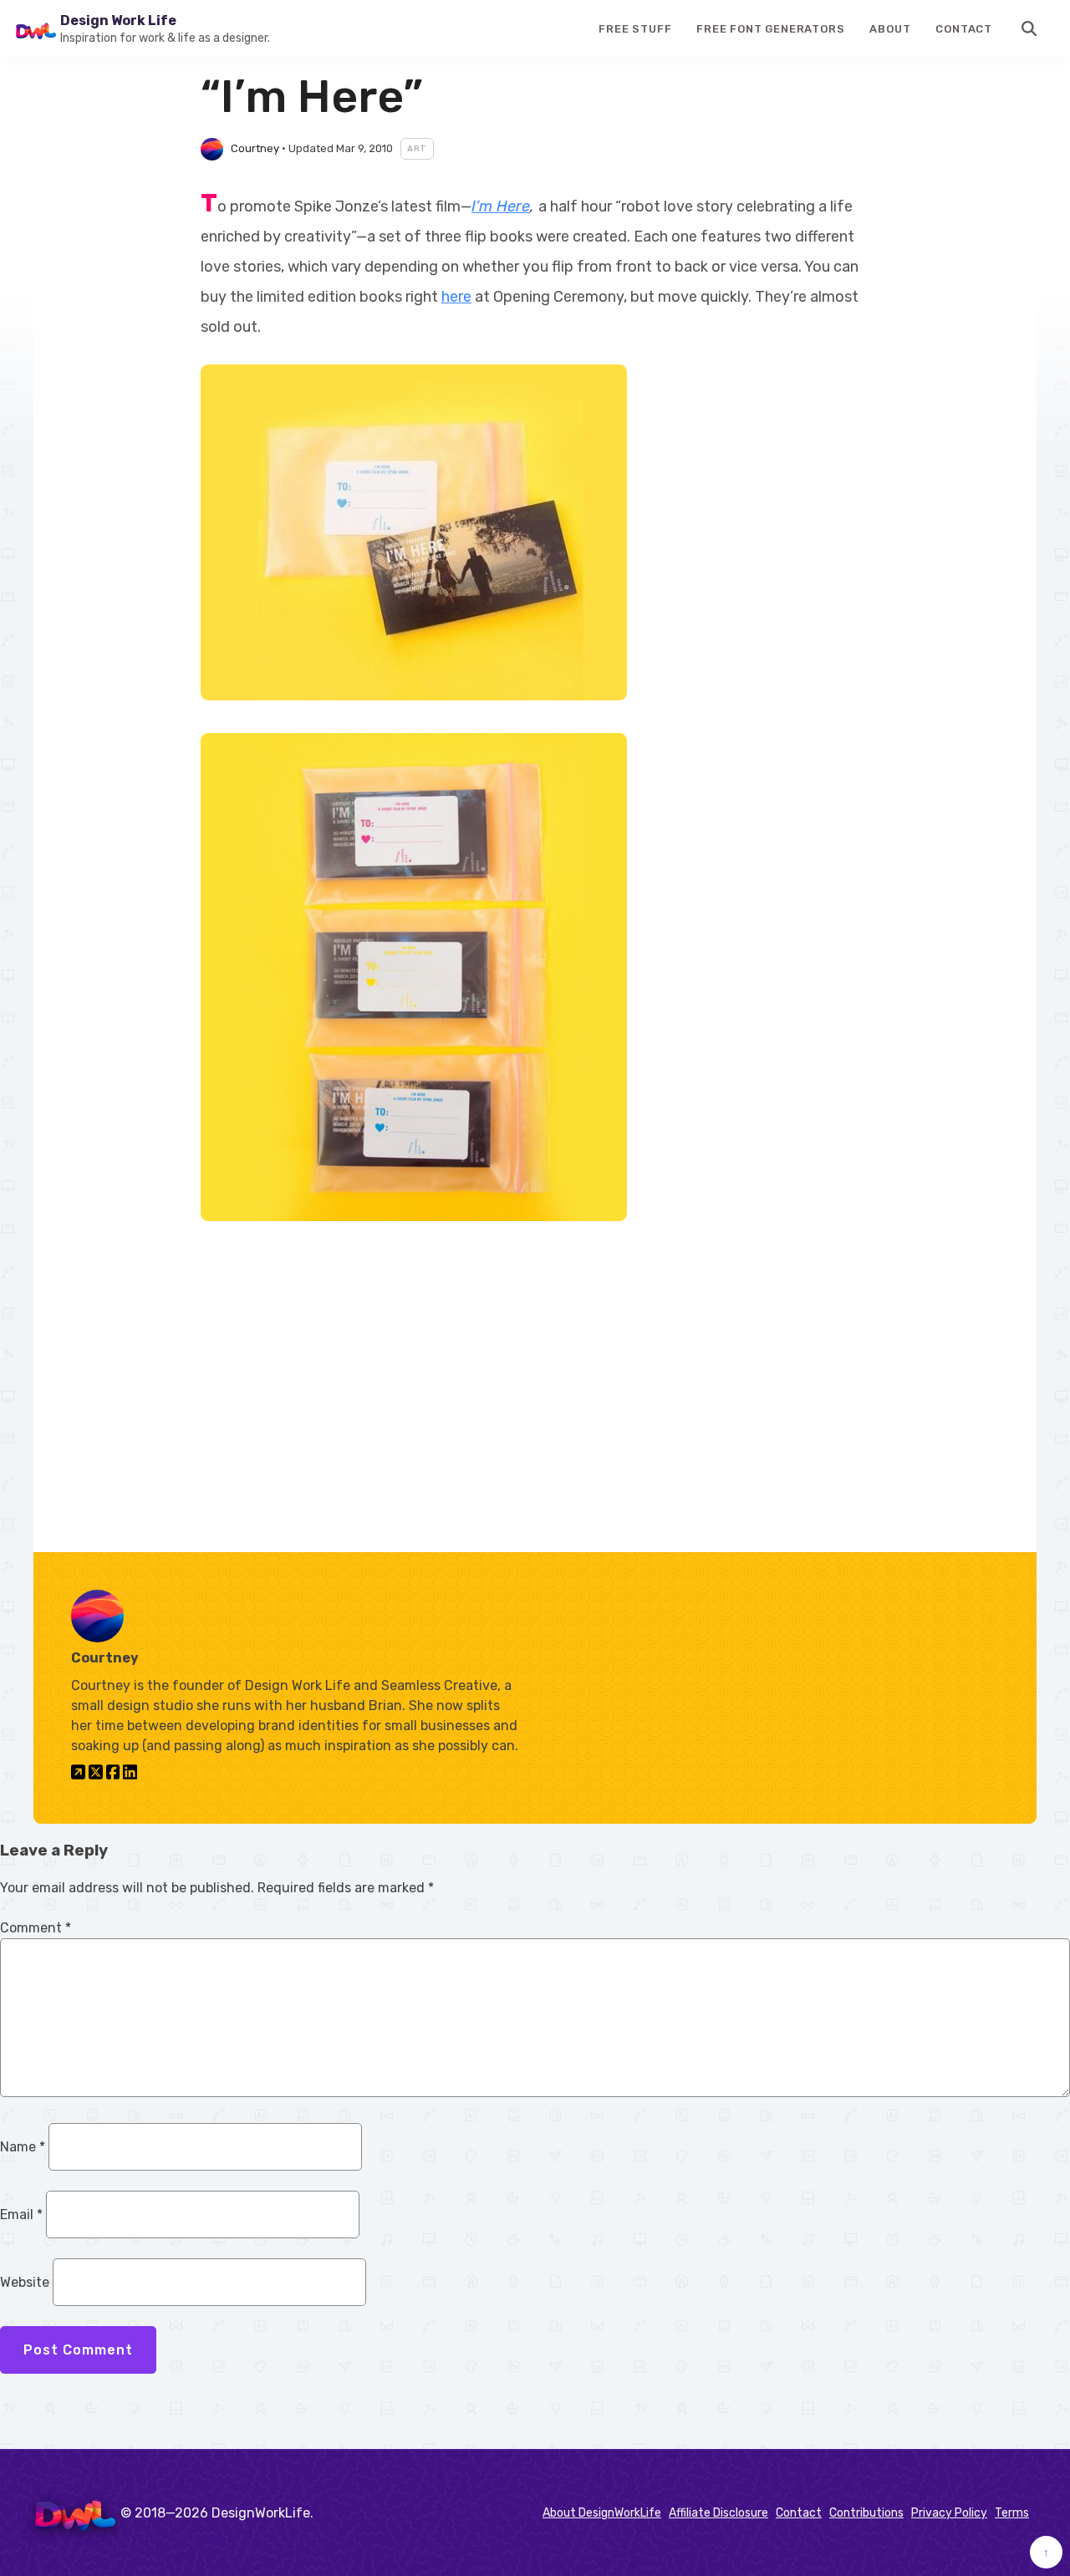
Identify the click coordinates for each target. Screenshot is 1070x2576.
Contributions (866, 2513)
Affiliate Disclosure (718, 2513)
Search (1030, 28)
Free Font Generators (770, 29)
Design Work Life (118, 20)
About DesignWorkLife (602, 2513)
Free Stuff (635, 29)
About (890, 29)
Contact (964, 29)
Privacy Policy (949, 2513)
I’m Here (501, 206)
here (456, 297)
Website (25, 2282)
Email (21, 2215)
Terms (1012, 2513)
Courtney (255, 148)
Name (23, 2147)
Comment (36, 1928)
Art (417, 149)
